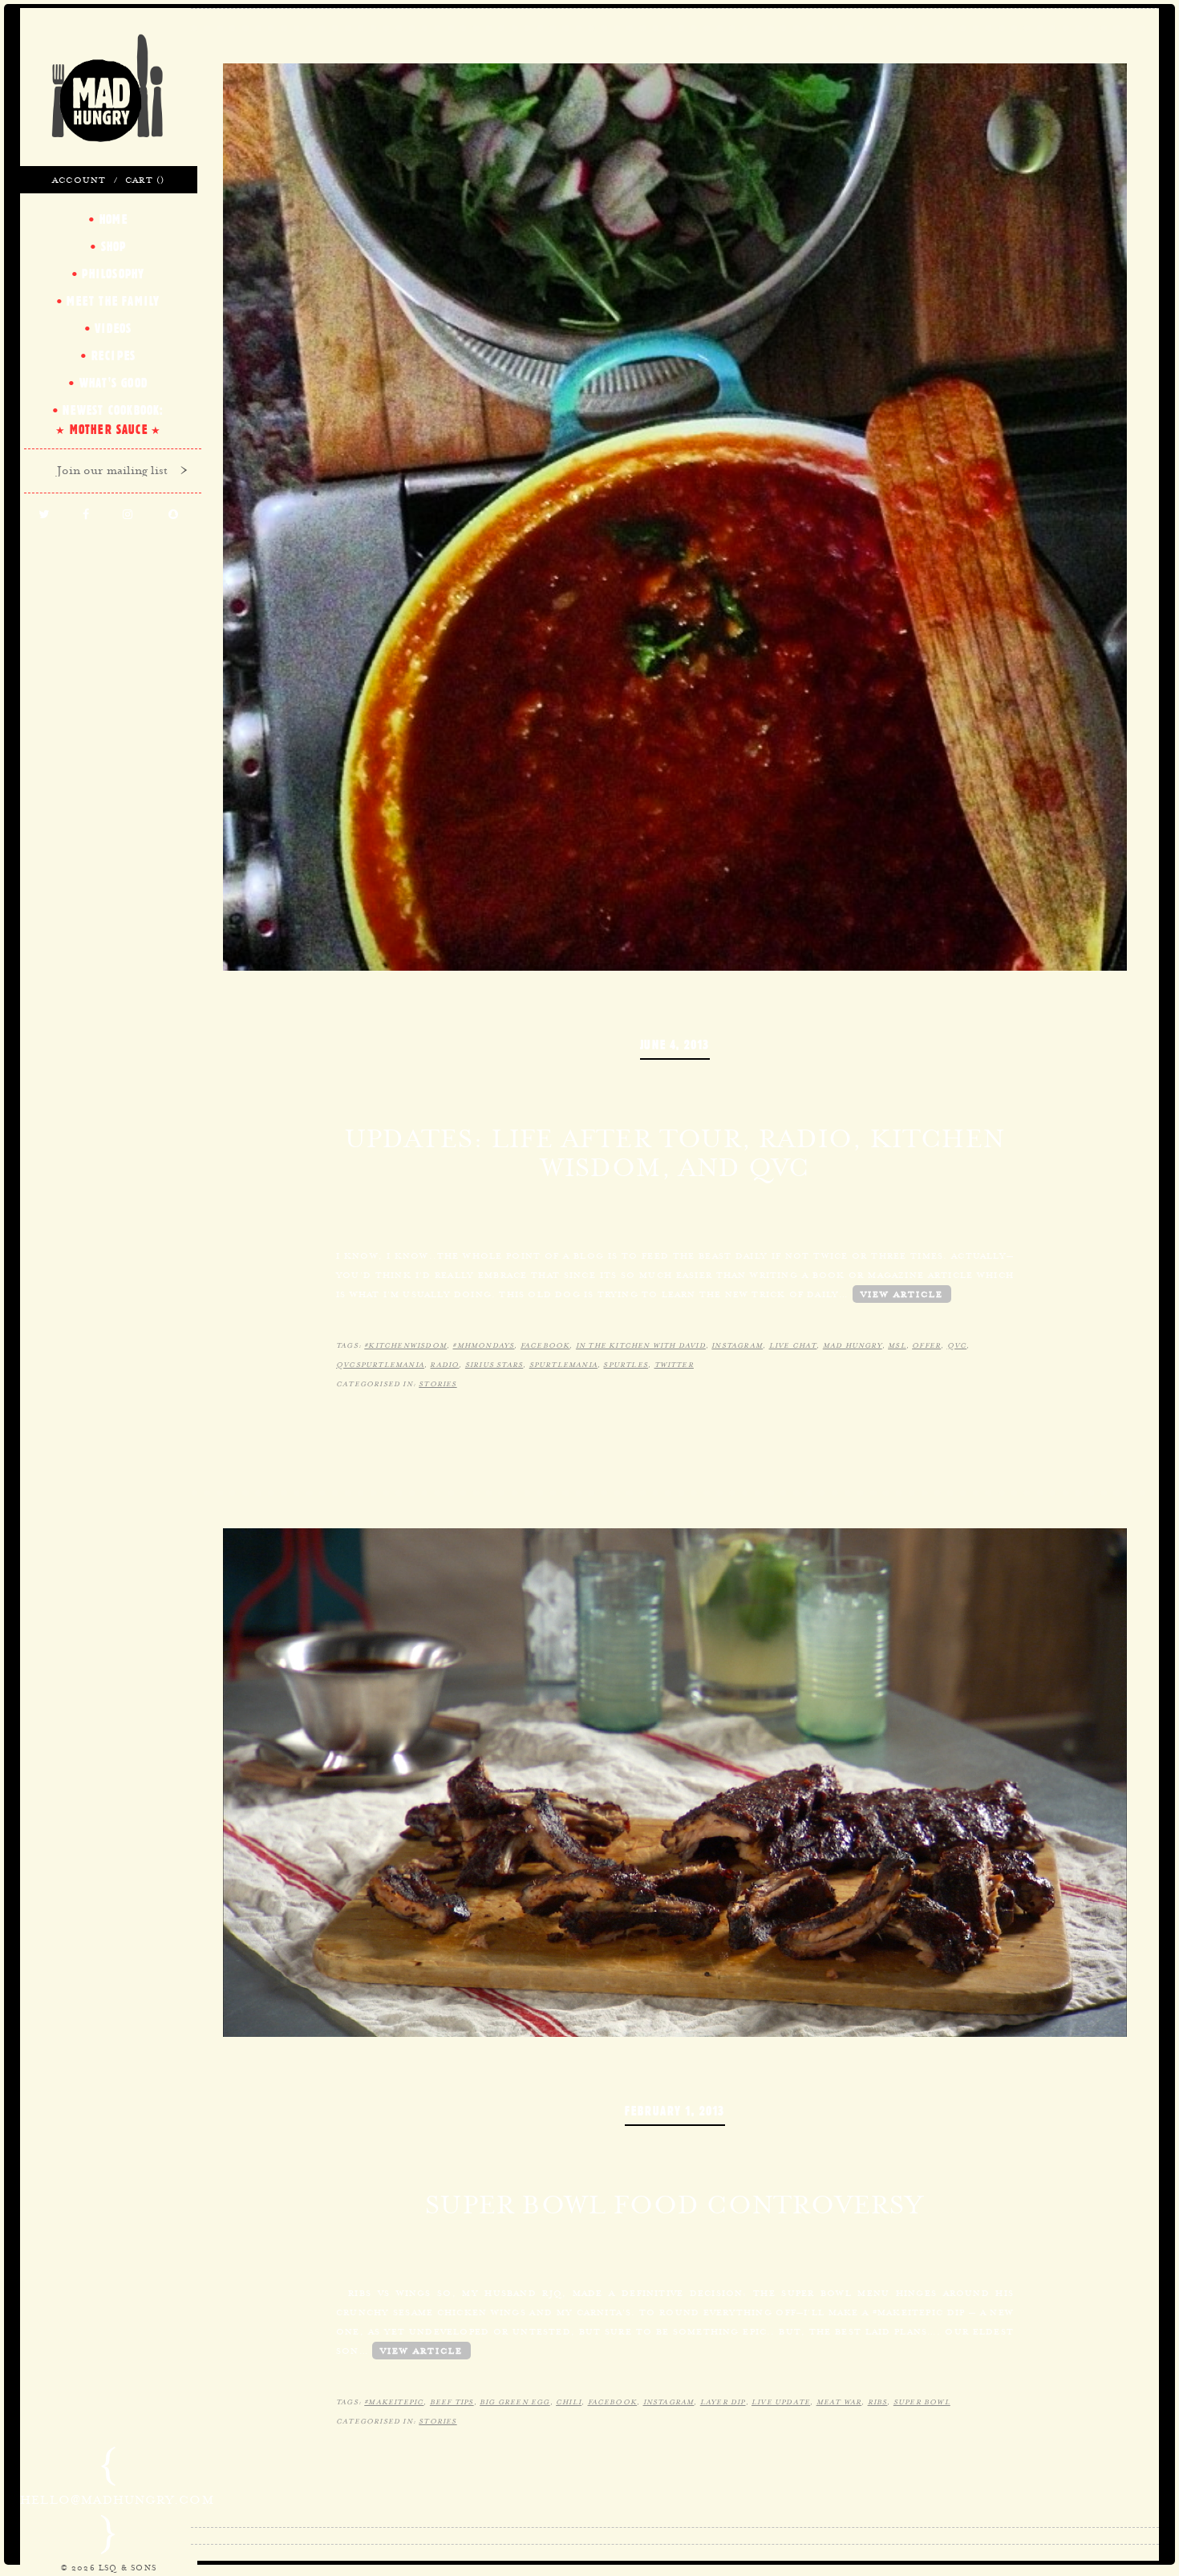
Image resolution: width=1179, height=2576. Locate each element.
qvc (957, 1345)
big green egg (515, 2402)
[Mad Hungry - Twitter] (44, 515)
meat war (839, 2402)
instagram (737, 1345)
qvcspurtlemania (380, 1365)
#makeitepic (394, 2402)
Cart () (145, 180)
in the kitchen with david (641, 1345)
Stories (438, 1384)
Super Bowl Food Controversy (675, 2205)
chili (569, 2402)
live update (781, 2402)
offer (926, 1345)
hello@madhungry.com (117, 2500)
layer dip (723, 2402)
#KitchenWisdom (405, 1345)
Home (114, 219)
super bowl (922, 2402)
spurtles (626, 1365)
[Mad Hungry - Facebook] (86, 515)
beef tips (452, 2402)
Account (79, 180)
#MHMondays (483, 1345)
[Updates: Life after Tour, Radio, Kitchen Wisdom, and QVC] (675, 515)
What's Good (113, 383)
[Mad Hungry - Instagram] (129, 515)
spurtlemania (563, 1365)
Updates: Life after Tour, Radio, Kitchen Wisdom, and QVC (675, 1153)
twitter (674, 1365)
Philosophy (113, 274)
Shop (114, 246)
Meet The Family (113, 301)
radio (444, 1365)
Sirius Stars (494, 1365)
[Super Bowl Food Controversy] (675, 1781)
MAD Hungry (853, 1345)
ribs (878, 2402)
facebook (545, 1345)
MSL (897, 1345)
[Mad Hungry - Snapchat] (174, 515)
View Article (902, 1294)
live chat (793, 1345)
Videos (113, 328)
